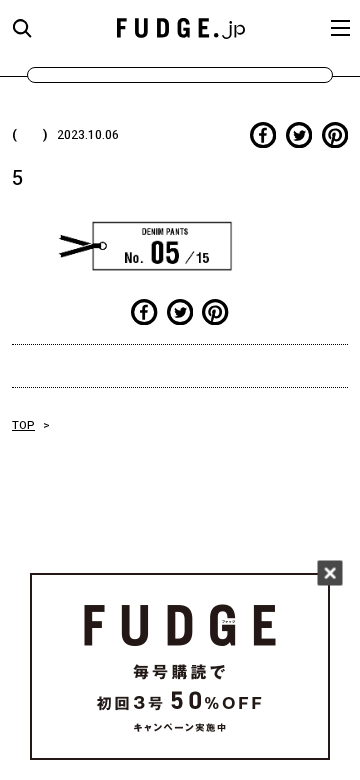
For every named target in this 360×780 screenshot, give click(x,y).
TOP (23, 425)
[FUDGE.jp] (181, 27)
